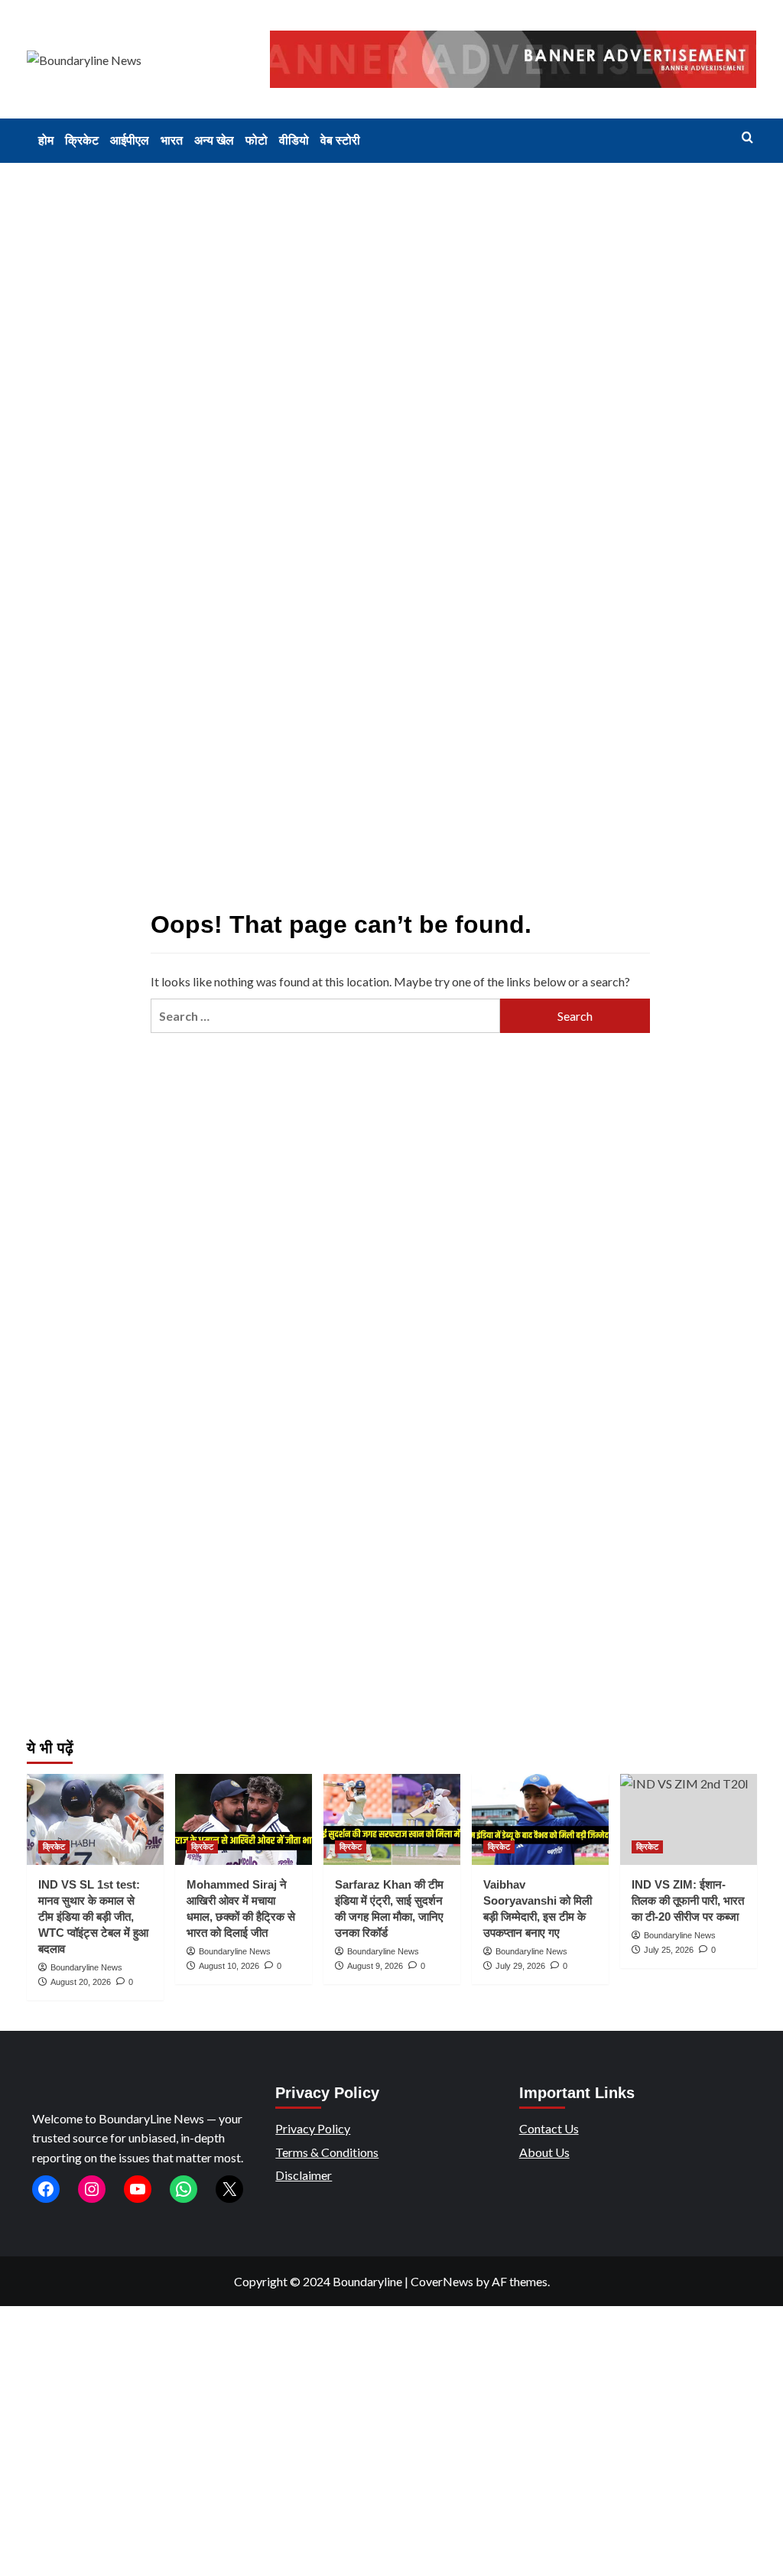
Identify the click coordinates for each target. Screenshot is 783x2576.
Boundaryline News (86, 1967)
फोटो (257, 140)
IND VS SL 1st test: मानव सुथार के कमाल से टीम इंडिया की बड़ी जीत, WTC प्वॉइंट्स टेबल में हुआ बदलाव (93, 1917)
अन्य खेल (214, 140)
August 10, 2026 (229, 1966)
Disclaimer (304, 2175)
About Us (544, 2152)
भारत (172, 140)
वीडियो (294, 140)
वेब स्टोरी (340, 140)
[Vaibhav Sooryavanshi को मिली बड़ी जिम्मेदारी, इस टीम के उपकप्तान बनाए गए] (540, 1819)
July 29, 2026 (520, 1966)
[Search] (747, 138)
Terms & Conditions (327, 2152)
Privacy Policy (313, 2128)
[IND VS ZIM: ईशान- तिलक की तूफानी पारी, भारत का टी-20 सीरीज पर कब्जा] (689, 1819)
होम (46, 140)
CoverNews (442, 2281)
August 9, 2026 (375, 1966)
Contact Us (549, 2128)
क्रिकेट (82, 140)
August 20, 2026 (81, 1982)
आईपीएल (130, 140)
